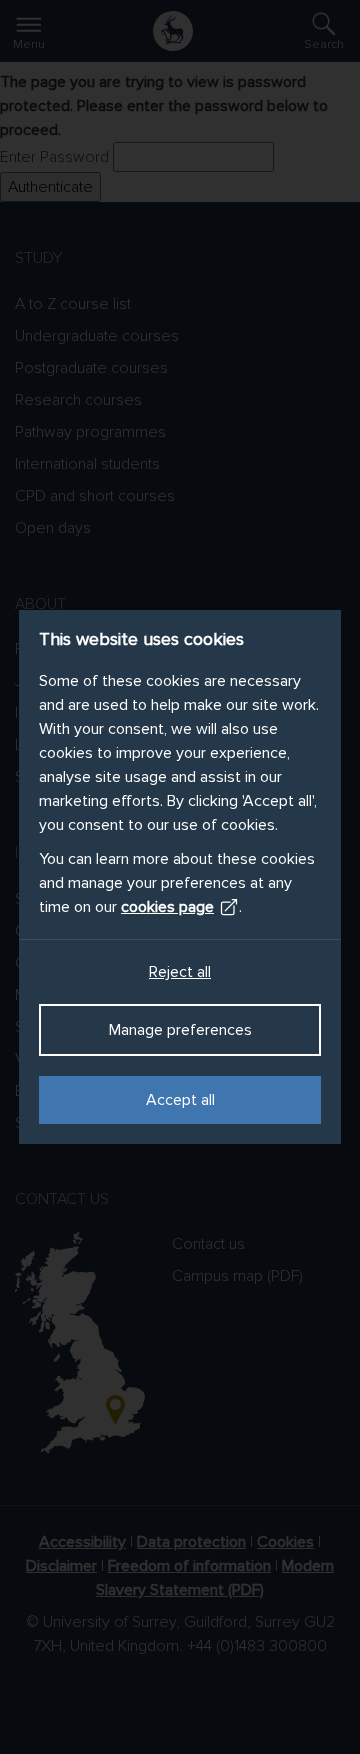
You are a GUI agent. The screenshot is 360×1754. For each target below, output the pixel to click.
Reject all (180, 972)
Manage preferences (180, 1030)
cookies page (167, 907)
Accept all (180, 1100)
